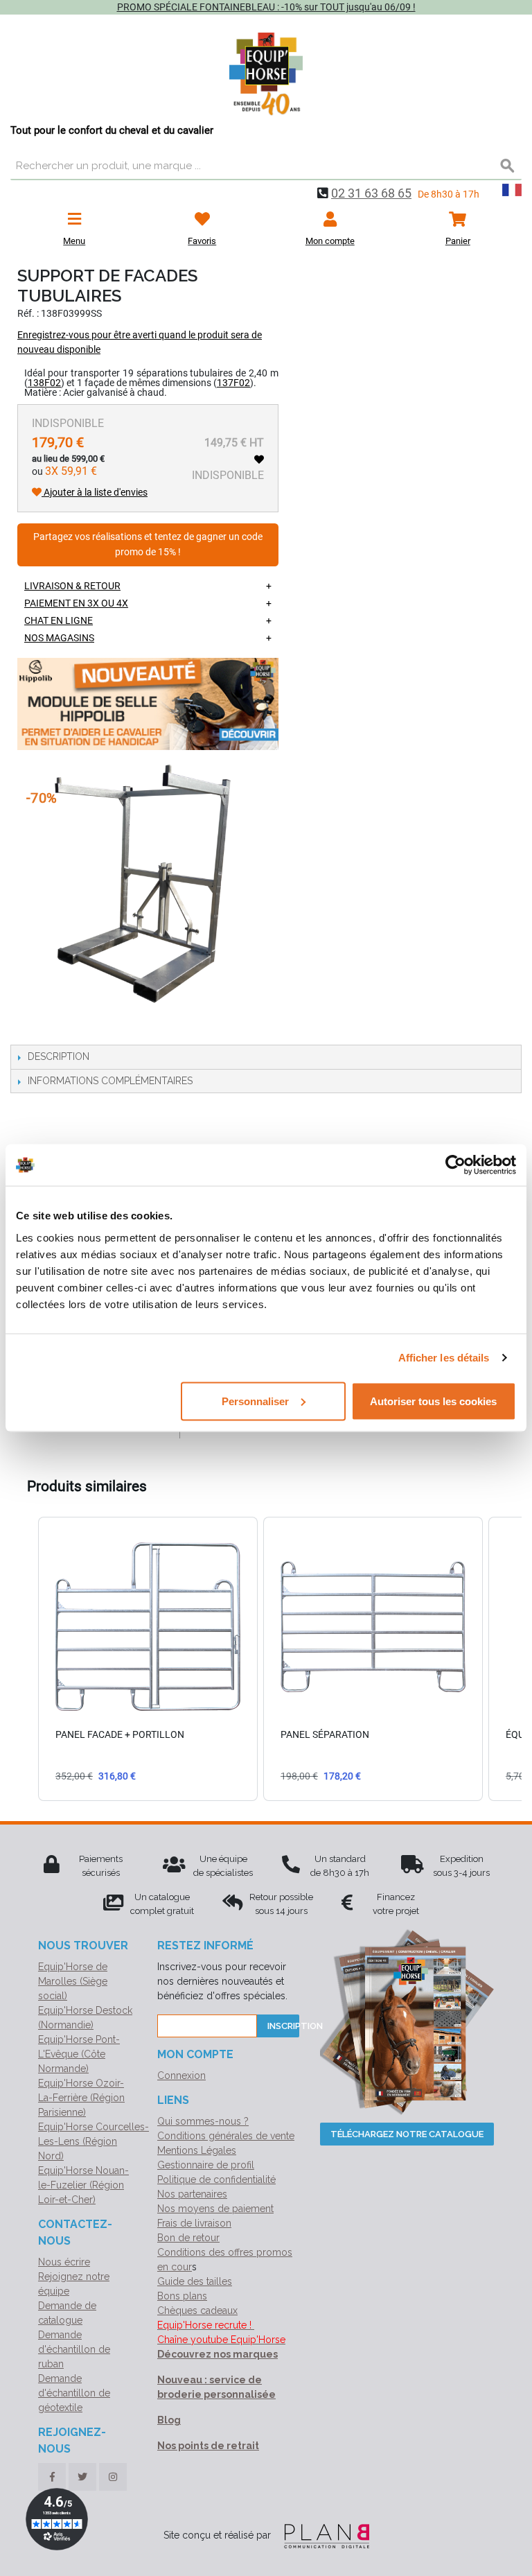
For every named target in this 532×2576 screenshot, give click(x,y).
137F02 (233, 383)
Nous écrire (64, 2262)
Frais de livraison (194, 2223)
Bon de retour (188, 2238)
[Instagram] (113, 2477)
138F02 (44, 383)
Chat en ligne (59, 620)
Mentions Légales (197, 2150)
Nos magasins (59, 638)
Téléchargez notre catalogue (407, 2134)
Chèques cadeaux (197, 2310)
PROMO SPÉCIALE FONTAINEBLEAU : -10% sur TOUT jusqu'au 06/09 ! (266, 7)
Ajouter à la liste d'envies (95, 492)
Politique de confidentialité (216, 2179)
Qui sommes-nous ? (203, 2121)
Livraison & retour (72, 586)
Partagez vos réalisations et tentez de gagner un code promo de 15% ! (148, 545)
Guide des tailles (195, 2281)
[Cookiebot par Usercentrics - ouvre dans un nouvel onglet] (455, 1165)
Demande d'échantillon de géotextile (74, 2393)
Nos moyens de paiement (215, 2209)
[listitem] (148, 1659)
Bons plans (182, 2296)
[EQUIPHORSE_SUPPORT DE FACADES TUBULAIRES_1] (128, 894)
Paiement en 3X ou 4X (76, 603)
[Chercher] (508, 166)
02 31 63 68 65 (371, 193)
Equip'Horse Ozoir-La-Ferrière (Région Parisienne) (81, 2098)
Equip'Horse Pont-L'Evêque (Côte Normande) (79, 2054)
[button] (24, 1659)
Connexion (181, 2075)
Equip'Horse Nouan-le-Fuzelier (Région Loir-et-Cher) (83, 2185)
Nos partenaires (192, 2194)
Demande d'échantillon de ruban (74, 2349)
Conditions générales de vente (226, 2136)
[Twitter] (82, 2477)
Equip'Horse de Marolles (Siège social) (73, 1981)
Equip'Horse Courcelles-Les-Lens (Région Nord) (94, 2141)
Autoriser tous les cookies (433, 1401)
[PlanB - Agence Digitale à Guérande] (321, 2535)
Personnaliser (255, 1401)
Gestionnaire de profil (206, 2165)
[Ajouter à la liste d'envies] (259, 460)
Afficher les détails (444, 1358)
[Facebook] (52, 2477)
